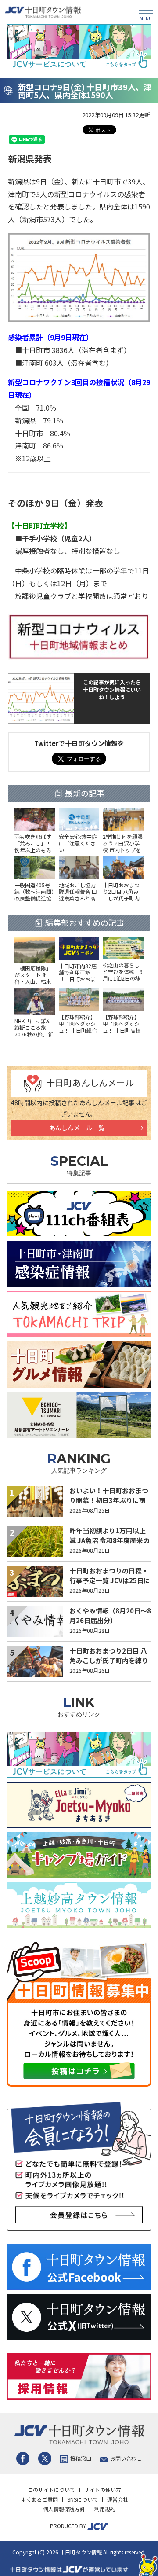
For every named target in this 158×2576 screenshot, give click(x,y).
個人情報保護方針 (64, 2509)
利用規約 (105, 2509)
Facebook (23, 2458)
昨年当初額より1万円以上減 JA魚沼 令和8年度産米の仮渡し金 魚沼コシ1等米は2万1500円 (110, 1545)
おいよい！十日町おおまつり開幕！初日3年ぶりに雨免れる (109, 1500)
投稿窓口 (81, 2458)
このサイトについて (51, 2490)
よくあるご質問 (39, 2499)
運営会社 (118, 2499)
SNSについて (83, 2499)
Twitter (45, 2458)
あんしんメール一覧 (77, 1128)
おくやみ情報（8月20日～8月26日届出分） (110, 1616)
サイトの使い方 (103, 2490)
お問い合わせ (126, 2458)
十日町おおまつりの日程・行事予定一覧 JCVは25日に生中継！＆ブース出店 (110, 1580)
